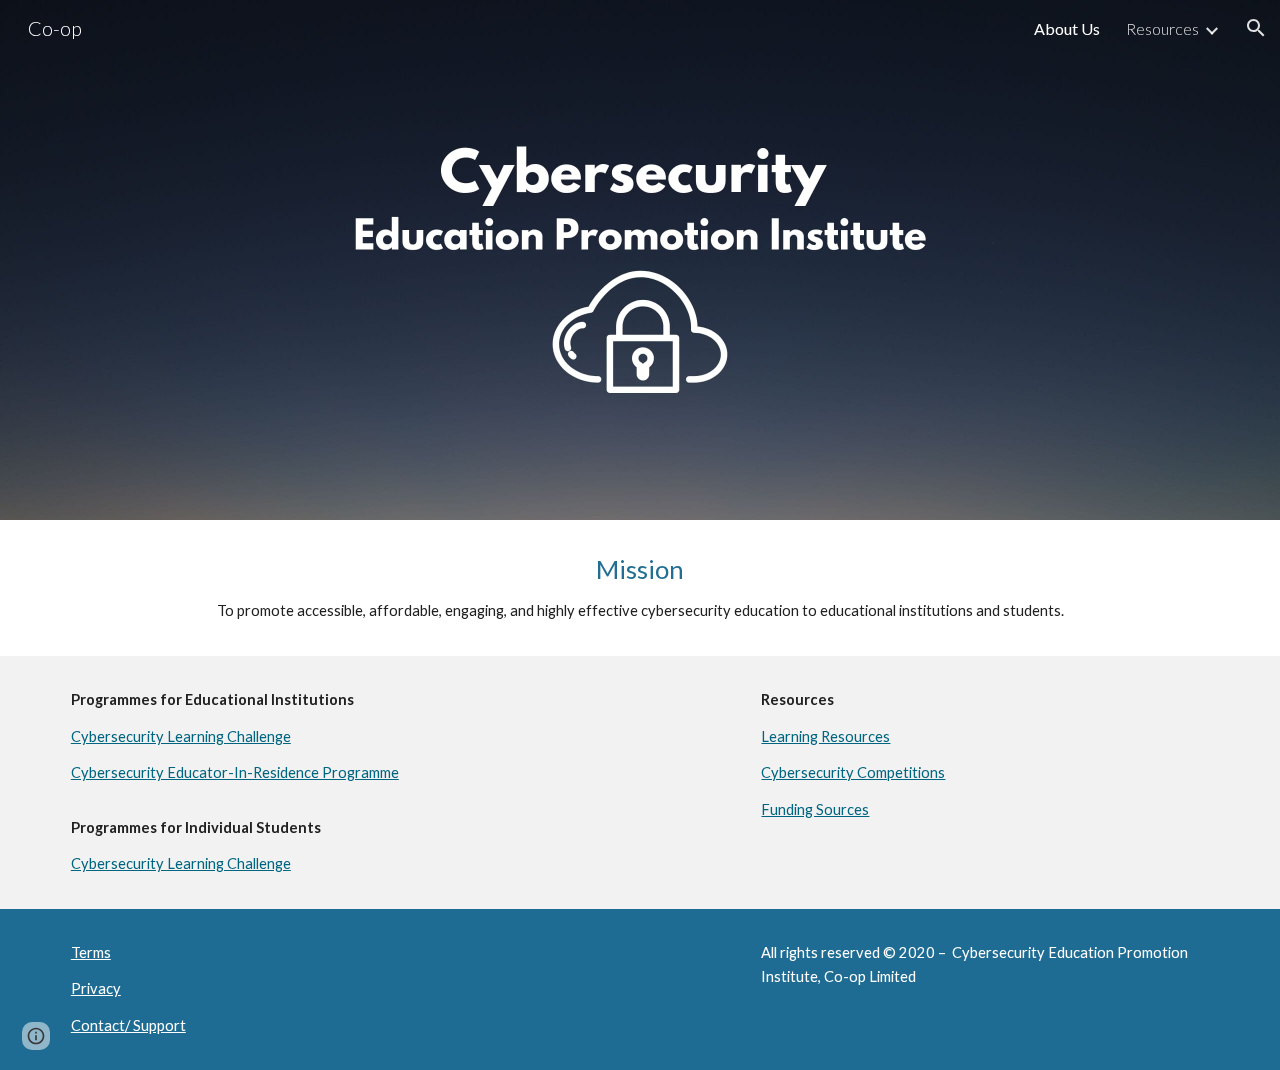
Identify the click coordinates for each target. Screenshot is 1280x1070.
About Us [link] (1067, 28)
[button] (1256, 28)
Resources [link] (1162, 28)
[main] (640, 588)
